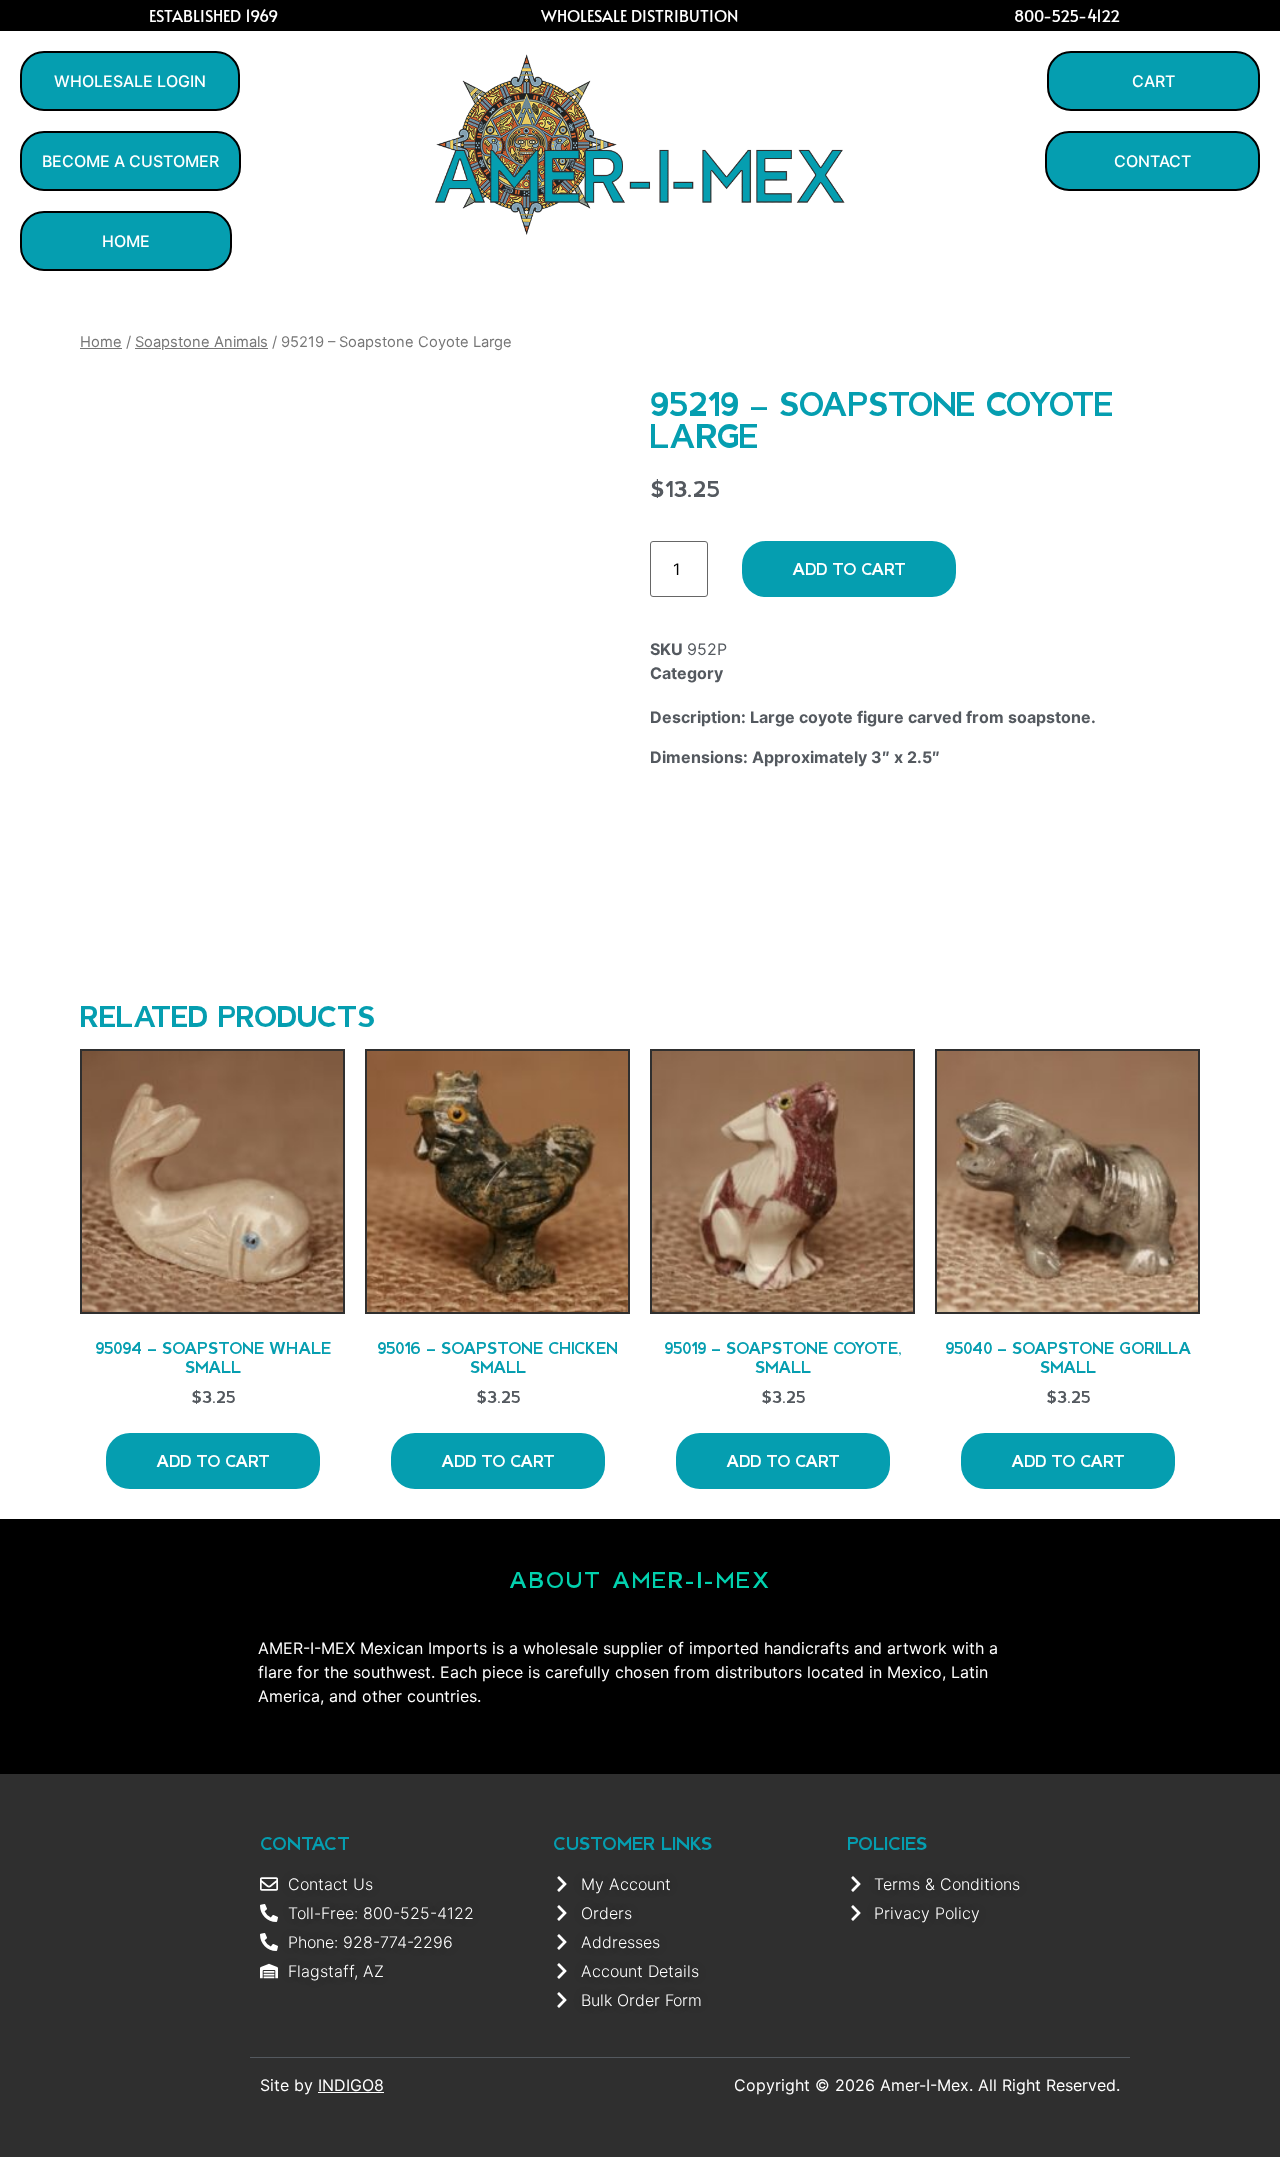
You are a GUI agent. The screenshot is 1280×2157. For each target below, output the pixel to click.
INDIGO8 (351, 2085)
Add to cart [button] (213, 1460)
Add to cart (849, 568)
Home (101, 342)
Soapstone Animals (201, 342)
